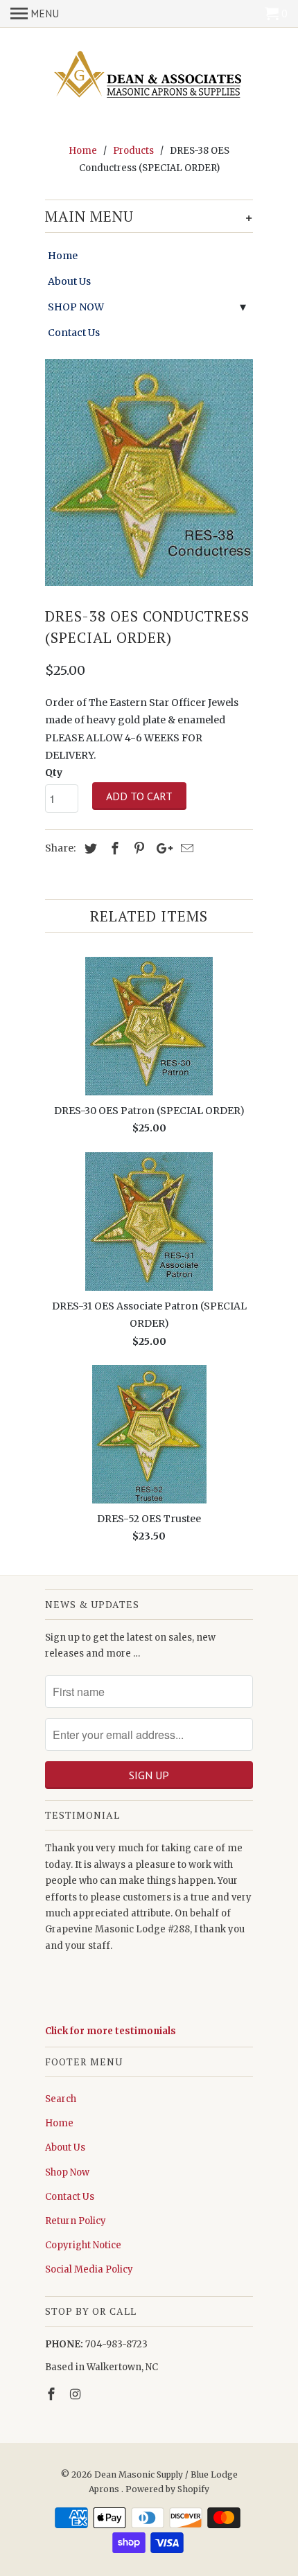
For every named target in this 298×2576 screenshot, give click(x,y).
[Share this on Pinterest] (137, 848)
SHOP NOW (76, 307)
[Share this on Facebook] (113, 848)
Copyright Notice (83, 2245)
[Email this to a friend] (185, 848)
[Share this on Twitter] (89, 848)
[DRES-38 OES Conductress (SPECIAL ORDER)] (149, 472)
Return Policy (76, 2221)
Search (61, 2099)
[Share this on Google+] (161, 848)
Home (63, 256)
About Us (69, 281)
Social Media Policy (89, 2269)
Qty (54, 773)
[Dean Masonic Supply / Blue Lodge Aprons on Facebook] (53, 2394)
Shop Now (67, 2172)
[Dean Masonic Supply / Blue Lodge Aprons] (149, 76)
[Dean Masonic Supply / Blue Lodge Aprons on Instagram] (77, 2394)
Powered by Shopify (167, 2489)
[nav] (35, 14)
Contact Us (74, 333)
